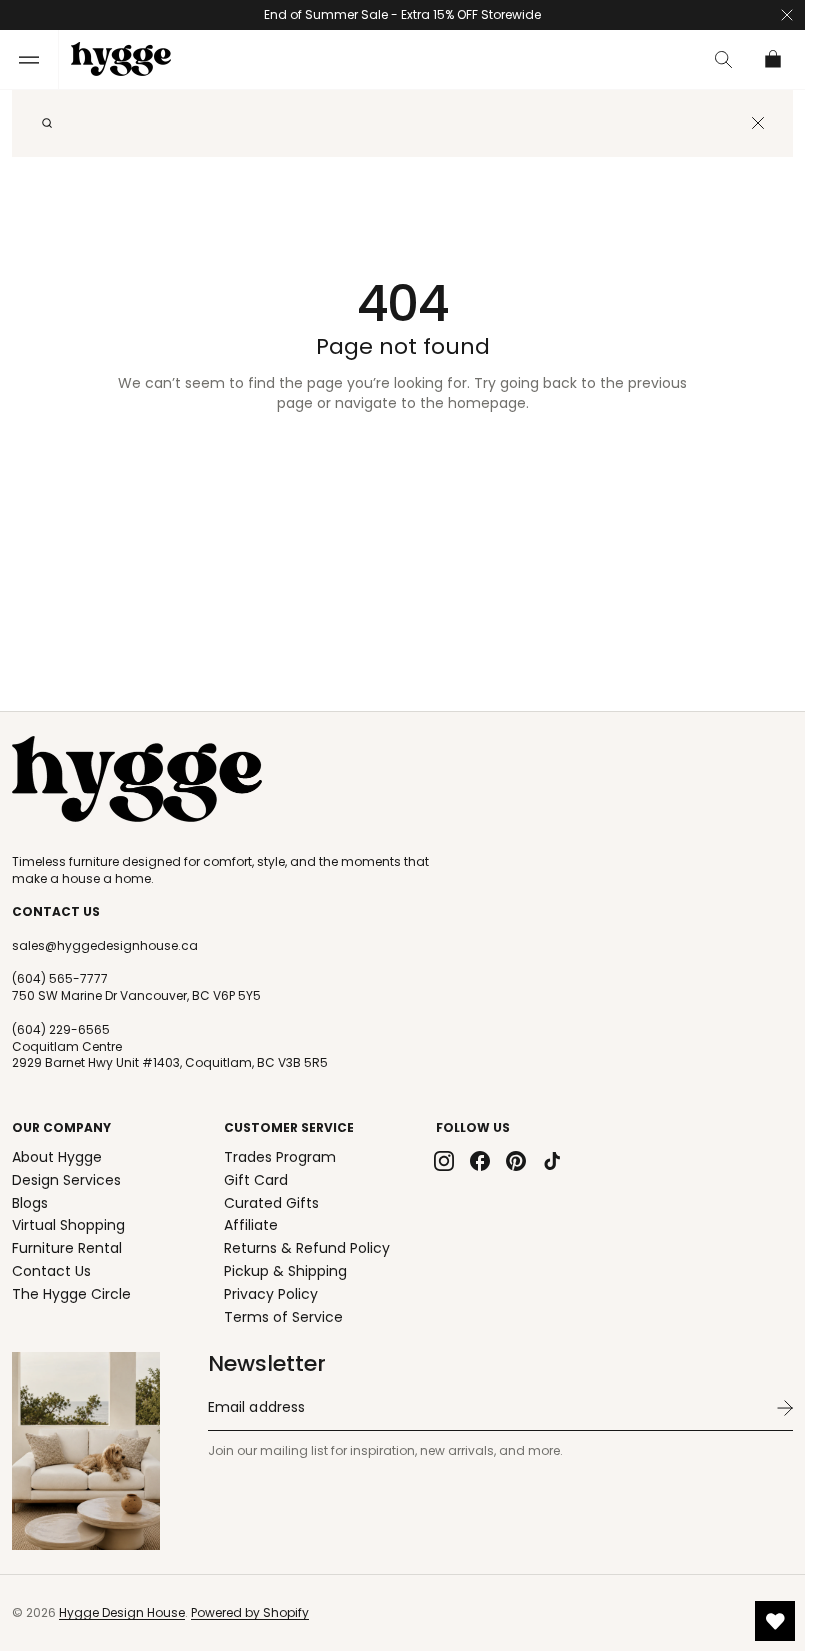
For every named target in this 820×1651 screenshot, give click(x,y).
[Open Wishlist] (775, 1621)
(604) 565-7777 (60, 979)
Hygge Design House (122, 1612)
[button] (29, 59)
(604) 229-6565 (61, 1030)
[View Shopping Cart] (774, 59)
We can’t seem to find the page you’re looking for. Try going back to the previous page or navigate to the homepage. (402, 393)
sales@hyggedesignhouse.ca (105, 946)
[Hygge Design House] (137, 779)
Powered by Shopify (250, 1612)
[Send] (785, 1408)
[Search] (47, 123)
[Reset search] (758, 123)
